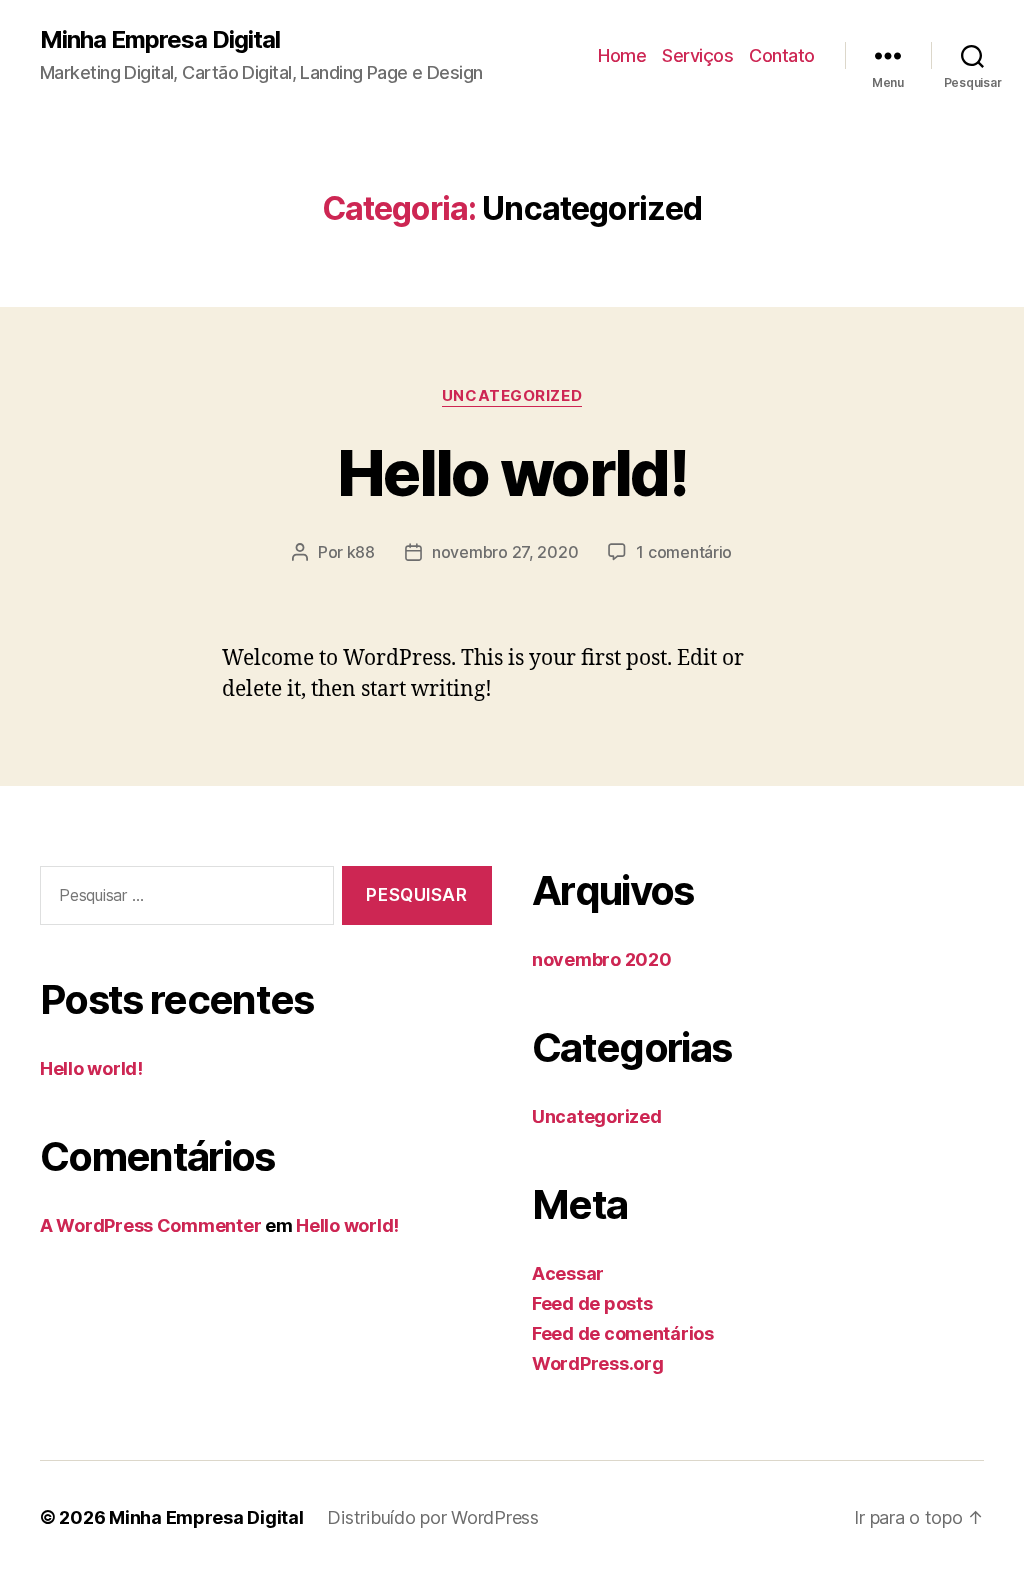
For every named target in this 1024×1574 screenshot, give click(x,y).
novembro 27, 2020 (505, 552)
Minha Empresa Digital (160, 40)
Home (622, 55)
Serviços (697, 55)
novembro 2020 (602, 959)
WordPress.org (598, 1363)
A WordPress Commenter (150, 1225)
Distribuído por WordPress (432, 1517)
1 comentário (684, 552)
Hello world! (512, 472)
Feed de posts (592, 1303)
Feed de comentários (623, 1333)
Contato (782, 55)
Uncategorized (512, 396)
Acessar (568, 1273)
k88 (361, 552)
